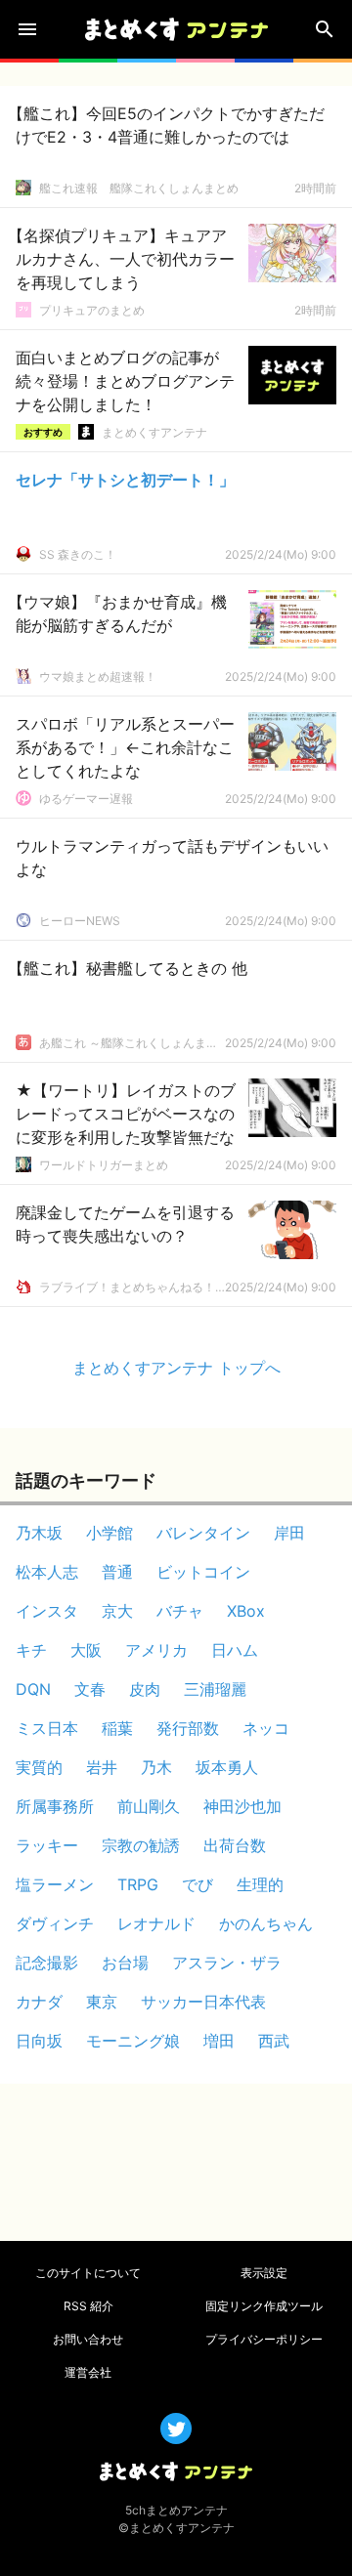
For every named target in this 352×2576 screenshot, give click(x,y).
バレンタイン (203, 1533)
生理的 (260, 1884)
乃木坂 (39, 1533)
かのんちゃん (266, 1923)
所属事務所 (55, 1806)
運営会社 (88, 2372)
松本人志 (47, 1572)
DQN (33, 1689)
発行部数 (188, 1728)
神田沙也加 (242, 1806)
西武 (274, 2041)
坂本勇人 (227, 1767)
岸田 (289, 1533)
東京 (102, 2002)
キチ (31, 1650)
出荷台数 (235, 1845)
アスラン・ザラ (227, 1963)
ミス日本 (47, 1728)
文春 (90, 1689)
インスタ (47, 1611)
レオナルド (156, 1923)
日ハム (235, 1650)
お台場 (125, 1963)
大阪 (86, 1650)
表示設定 (264, 2273)
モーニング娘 (133, 2041)
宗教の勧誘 (141, 1845)
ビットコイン (203, 1572)
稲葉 (117, 1728)
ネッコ (266, 1728)
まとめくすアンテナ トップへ (176, 1368)
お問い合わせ (88, 2339)
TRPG (138, 1884)
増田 (219, 2041)
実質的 (39, 1767)
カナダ (39, 2002)
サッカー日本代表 (203, 2002)
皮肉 (145, 1689)
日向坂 (39, 2041)
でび (198, 1884)
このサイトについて (88, 2273)
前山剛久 (149, 1806)
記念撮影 (47, 1963)
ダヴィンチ (55, 1923)
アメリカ (156, 1650)
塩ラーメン (55, 1884)
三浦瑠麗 (215, 1689)
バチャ (180, 1611)
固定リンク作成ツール (264, 2306)
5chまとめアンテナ (176, 2510)
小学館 (110, 1533)
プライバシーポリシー (264, 2339)
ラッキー (47, 1845)
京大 (117, 1611)
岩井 (102, 1767)
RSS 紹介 (88, 2306)
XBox (246, 1611)
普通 (117, 1572)
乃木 (156, 1767)
